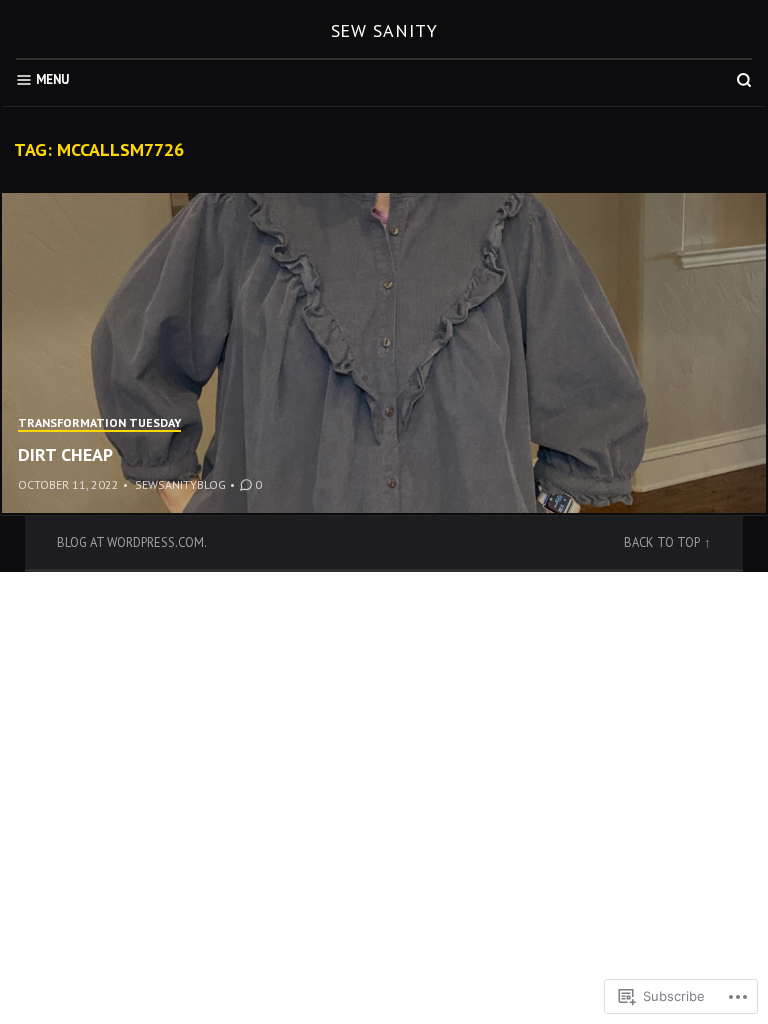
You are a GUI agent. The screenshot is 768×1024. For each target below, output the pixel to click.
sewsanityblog (180, 484)
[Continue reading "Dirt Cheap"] (384, 353)
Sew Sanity (384, 30)
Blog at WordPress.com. (132, 542)
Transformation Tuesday (99, 422)
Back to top (662, 542)
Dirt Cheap (65, 454)
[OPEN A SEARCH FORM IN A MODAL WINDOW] (744, 80)
